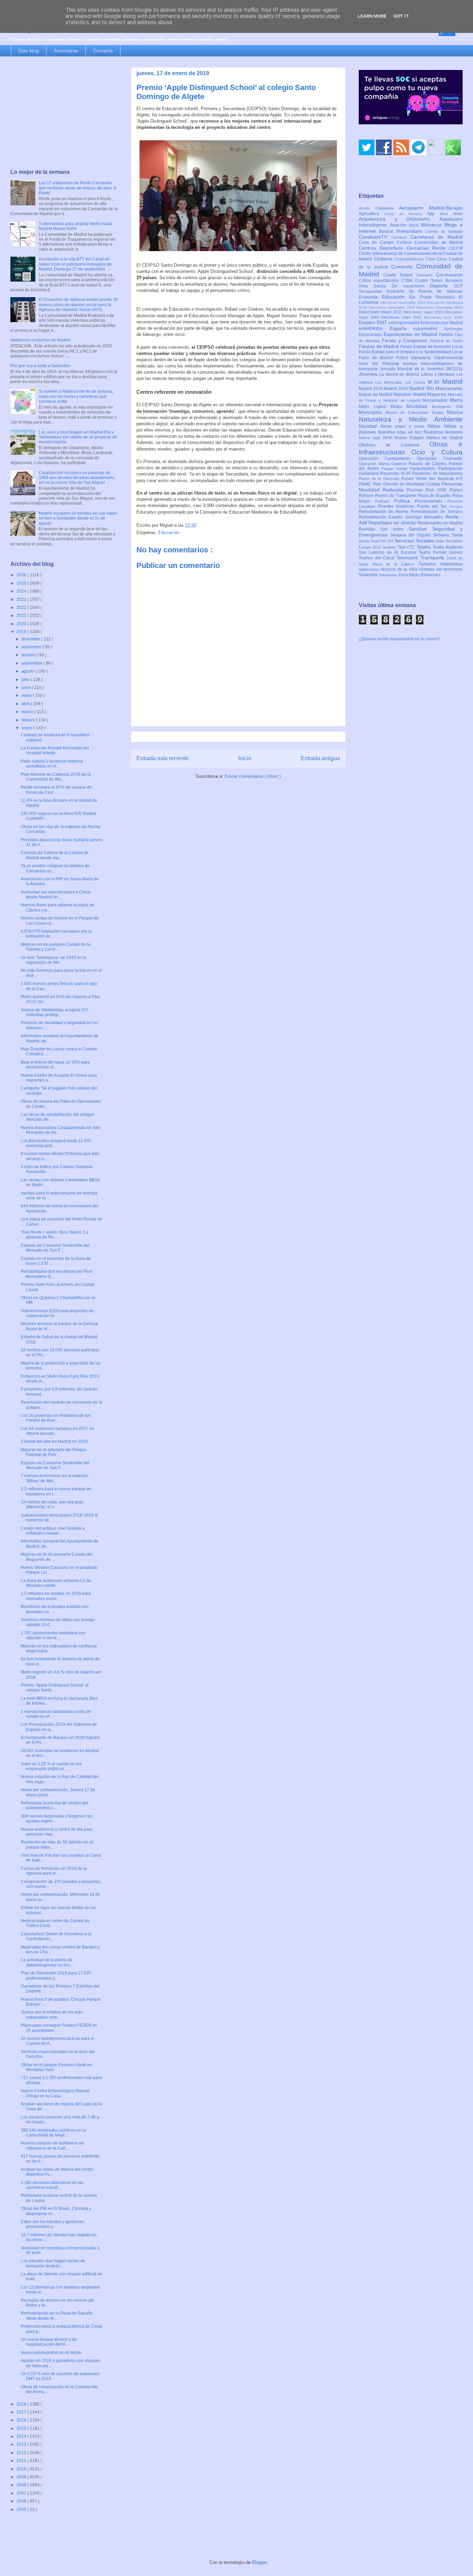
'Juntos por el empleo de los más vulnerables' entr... (52, 2015)
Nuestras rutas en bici (401, 432)
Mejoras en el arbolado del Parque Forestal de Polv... (53, 1452)
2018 (22, 2404)
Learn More (372, 16)
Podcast (385, 501)
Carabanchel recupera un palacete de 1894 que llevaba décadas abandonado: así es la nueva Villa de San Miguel (77, 478)
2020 (22, 624)
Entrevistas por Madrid (441, 323)
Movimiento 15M (447, 407)
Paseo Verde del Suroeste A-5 (432, 479)
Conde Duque (400, 275)
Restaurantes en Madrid (440, 523)
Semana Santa (448, 535)
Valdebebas (451, 564)
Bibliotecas (433, 225)
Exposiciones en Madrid (411, 334)
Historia (393, 363)
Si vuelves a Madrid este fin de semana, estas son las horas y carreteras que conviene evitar (76, 396)
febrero (29, 720)
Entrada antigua (320, 758)
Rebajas (456, 507)
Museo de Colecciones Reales (416, 412)
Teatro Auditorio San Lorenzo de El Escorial (411, 550)
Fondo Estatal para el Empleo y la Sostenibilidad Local (411, 352)
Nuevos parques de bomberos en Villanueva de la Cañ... (52, 2146)
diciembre (31, 639)
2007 (22, 2493)
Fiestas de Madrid (380, 346)
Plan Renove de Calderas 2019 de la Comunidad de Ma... (56, 777)
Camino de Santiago (444, 231)
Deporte (442, 286)
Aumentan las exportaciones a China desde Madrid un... (56, 895)
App (433, 214)
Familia (447, 335)
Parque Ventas (396, 469)
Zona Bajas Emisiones (419, 575)
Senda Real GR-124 (377, 541)
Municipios (372, 412)
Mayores (437, 394)
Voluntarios (389, 575)
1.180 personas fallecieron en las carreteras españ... (52, 2185)
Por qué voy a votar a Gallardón (40, 366)
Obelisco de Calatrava (394, 445)
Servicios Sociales (415, 541)
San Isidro (394, 529)
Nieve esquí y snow (404, 426)
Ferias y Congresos (406, 340)
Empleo (368, 322)
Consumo (426, 275)
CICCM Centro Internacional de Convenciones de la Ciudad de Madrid (411, 254)
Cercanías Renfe (428, 248)
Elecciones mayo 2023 (443, 317)
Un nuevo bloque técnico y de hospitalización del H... (49, 2342)
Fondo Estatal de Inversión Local (431, 347)
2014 (22, 2436)
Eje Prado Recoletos (434, 297)
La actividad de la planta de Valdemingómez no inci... (47, 1962)
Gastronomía (448, 357)
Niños (436, 426)
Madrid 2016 (371, 389)
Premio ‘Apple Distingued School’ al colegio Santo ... (55, 1688)
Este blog (29, 51)
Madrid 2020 (397, 389)
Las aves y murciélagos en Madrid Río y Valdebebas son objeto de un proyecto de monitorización (78, 437)
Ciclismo (384, 259)
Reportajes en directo (393, 523)
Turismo (429, 564)
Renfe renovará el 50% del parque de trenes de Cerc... (56, 790)
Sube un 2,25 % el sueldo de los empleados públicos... (51, 1766)
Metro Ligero (375, 407)
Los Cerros (417, 382)
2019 (22, 632)
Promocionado (431, 501)
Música (455, 412)
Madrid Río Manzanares (436, 388)
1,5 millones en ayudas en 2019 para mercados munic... (56, 1596)
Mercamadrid (436, 400)
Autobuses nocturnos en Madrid (40, 340)
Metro (456, 400)
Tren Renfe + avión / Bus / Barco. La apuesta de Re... (55, 1235)
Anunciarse (66, 51)
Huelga (412, 364)
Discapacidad (373, 291)
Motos (399, 407)
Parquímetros (424, 469)
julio (26, 679)
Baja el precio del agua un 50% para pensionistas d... (55, 1065)
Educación (169, 532)
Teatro (425, 547)
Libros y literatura (439, 374)
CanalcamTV (375, 237)
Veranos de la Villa (399, 569)
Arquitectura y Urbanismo (399, 219)
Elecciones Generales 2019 (393, 307)
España (402, 328)
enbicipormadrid (404, 323)
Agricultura (372, 214)
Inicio (245, 758)
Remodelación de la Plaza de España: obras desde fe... (57, 2316)
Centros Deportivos (383, 248)
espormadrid (429, 329)
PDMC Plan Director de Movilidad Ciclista (400, 484)
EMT (383, 322)
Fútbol (404, 358)
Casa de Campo (378, 242)
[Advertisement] (64, 113)
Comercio (404, 267)
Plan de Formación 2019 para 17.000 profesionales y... (56, 1975)
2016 (22, 2420)
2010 (22, 2469)
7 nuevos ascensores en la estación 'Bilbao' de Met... (55, 1478)
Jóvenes (369, 374)
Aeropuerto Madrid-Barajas (431, 208)
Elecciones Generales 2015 (404, 303)
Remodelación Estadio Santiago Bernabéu (402, 517)
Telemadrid (409, 558)
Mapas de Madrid (376, 394)
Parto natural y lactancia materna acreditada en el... (52, 764)
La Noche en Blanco (400, 374)
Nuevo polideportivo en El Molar (51, 2353)
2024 (22, 591)
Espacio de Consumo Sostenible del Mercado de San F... (55, 1248)
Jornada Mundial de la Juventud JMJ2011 (421, 369)
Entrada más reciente (163, 758)
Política (405, 501)
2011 (22, 2461)
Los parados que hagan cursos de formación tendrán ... (53, 2263)
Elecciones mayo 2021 (402, 317)
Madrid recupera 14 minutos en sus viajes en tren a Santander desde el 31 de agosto (78, 518)
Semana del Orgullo (412, 535)
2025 (22, 583)
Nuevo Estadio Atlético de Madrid (429, 438)
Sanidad (420, 529)
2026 (22, 575)
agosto (28, 671)
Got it (401, 16)
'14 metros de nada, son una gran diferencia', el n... (52, 1504)
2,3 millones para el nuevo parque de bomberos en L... (56, 1491)
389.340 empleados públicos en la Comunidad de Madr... (53, 2133)
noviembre (32, 647)
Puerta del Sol (433, 506)
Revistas (369, 529)
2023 (22, 599)
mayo (27, 695)
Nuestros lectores (443, 432)
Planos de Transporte (396, 496)
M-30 (435, 382)
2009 (22, 2477)
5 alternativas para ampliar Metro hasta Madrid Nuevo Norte (75, 226)
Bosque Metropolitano (402, 231)
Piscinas (416, 490)
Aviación (399, 225)
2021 (22, 615)
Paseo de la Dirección (380, 479)
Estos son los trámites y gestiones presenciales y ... (52, 2224)
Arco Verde (451, 214)
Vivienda (369, 575)
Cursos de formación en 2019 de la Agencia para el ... (54, 1871)
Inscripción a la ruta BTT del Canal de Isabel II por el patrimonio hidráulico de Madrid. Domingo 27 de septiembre (75, 264)
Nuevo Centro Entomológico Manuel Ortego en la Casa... (55, 2093)
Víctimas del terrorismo (441, 569)
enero (28, 728)
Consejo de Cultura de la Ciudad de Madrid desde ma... (55, 855)
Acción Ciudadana (379, 208)
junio (27, 687)
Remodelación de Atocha (385, 512)
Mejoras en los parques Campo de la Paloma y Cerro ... (56, 947)
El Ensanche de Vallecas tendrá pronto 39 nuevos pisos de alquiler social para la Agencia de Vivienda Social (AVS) (78, 305)
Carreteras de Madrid (437, 237)
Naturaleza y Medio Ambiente (411, 419)
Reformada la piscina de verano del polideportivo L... (54, 1805)
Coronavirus (449, 275)
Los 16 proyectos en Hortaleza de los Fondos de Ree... (56, 1418)
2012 (22, 2453)
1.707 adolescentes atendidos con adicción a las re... (53, 1635)
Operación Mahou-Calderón (384, 464)
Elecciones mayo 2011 (381, 312)
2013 (22, 2444)
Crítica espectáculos (380, 281)
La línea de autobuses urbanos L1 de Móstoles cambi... (56, 1583)
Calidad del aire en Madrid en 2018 (54, 1441)
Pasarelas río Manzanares (437, 473)
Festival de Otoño (446, 341)
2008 (22, 2485)
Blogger (260, 2562)
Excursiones (371, 335)
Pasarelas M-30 (396, 473)
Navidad (370, 426)
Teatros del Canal (378, 558)
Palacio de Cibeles (429, 464)
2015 (22, 2428)
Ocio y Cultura (437, 452)
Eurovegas (453, 329)
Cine (431, 259)
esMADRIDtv (374, 329)
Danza (383, 286)
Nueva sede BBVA (377, 438)
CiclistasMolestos (410, 259)
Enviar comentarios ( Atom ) (253, 776)
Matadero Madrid (410, 394)
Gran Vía (371, 364)
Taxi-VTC (407, 547)
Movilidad (419, 406)
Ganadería (422, 358)
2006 (22, 2501)
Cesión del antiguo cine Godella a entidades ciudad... (53, 1531)
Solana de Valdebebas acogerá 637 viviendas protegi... (55, 1012)
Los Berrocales (390, 382)
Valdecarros (369, 569)
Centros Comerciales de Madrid (430, 242)
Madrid (452, 381)
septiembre (33, 663)
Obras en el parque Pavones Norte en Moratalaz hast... (56, 2067)
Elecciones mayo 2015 (424, 312)
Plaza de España (435, 496)
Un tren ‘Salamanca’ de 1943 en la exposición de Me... (53, 960)
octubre (29, 655)
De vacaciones (411, 286)
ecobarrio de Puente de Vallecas (425, 291)
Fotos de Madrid (377, 358)
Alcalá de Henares (406, 214)
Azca (415, 225)
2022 (22, 607)
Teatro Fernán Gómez (441, 552)
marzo (28, 712)
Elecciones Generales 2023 (440, 307)
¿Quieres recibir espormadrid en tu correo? (399, 639)
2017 (22, 2412)
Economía (370, 297)
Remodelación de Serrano (437, 512)
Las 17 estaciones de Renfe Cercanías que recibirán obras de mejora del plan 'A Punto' (77, 188)
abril (26, 704)
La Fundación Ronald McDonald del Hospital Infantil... (55, 750)
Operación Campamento (388, 459)
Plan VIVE (438, 490)
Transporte (434, 558)
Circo (443, 259)
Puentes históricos (398, 506)
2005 (22, 2510)
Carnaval (401, 237)
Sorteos (390, 547)
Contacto (103, 51)
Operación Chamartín (440, 459)
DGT (458, 286)
